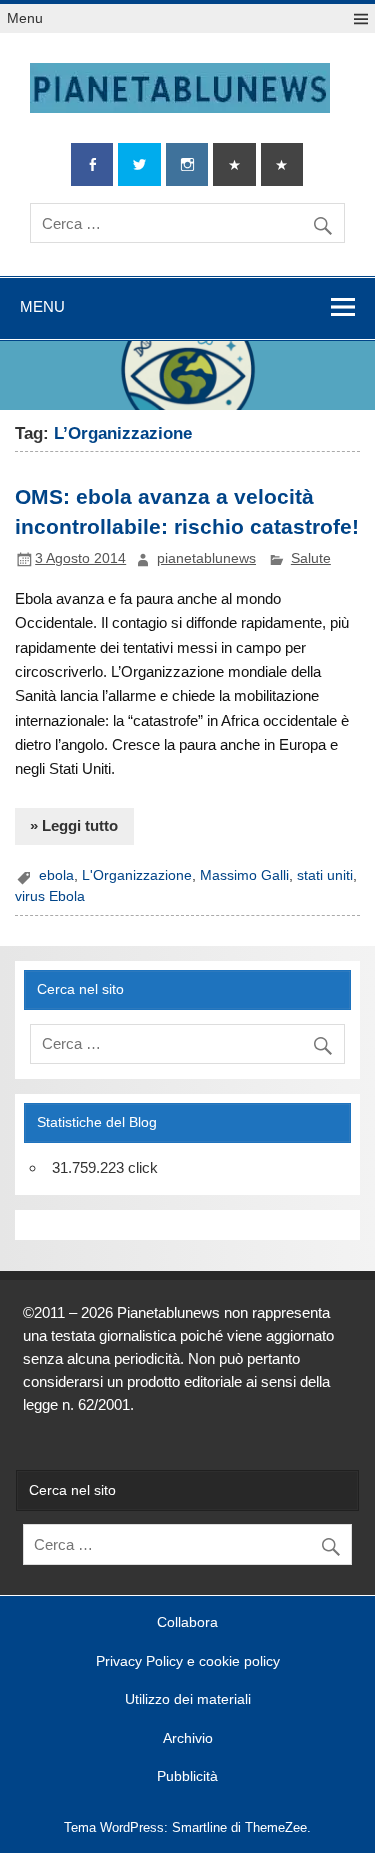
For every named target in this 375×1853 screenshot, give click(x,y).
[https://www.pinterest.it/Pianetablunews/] (234, 164)
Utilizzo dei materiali (188, 1700)
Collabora (187, 1623)
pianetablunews (206, 558)
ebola (56, 875)
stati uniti (325, 875)
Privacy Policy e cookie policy (188, 1662)
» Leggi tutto (74, 825)
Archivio (188, 1739)
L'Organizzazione (137, 875)
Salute (311, 558)
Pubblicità (187, 1777)
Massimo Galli (244, 875)
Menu (25, 18)
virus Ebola (50, 896)
